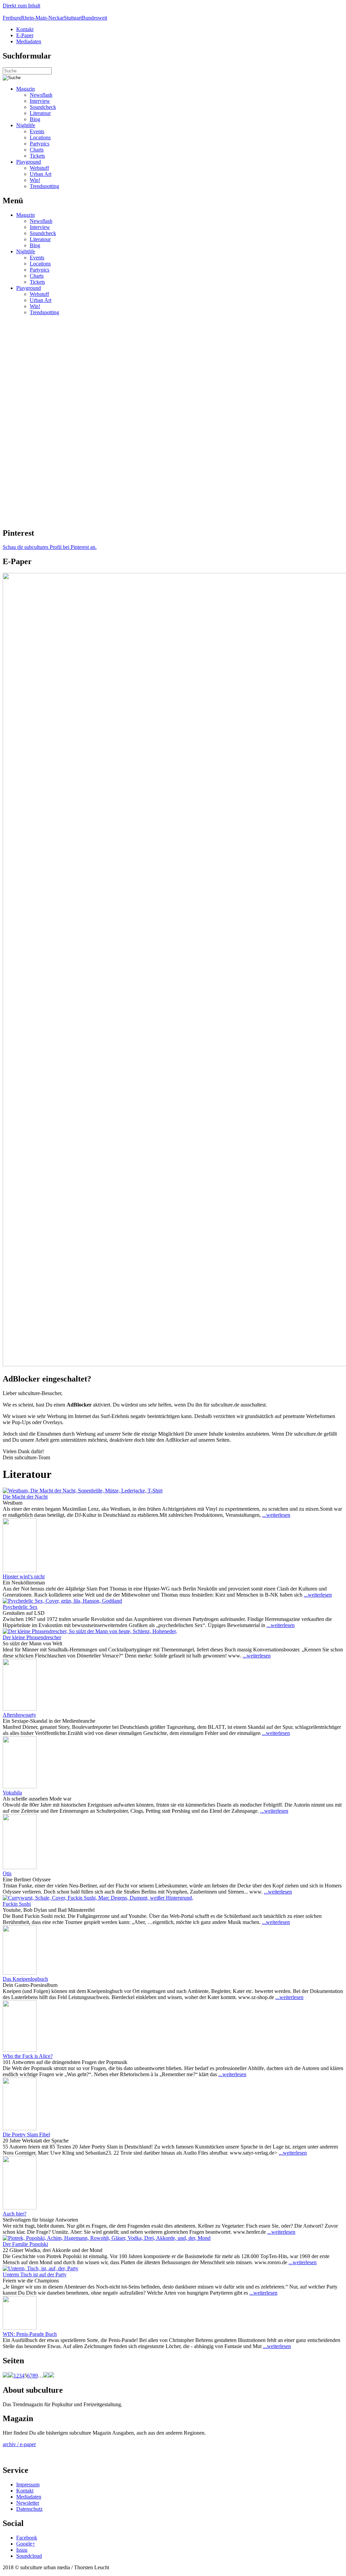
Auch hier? (15, 2214)
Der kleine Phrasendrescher (32, 1637)
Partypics (40, 144)
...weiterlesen (276, 1515)
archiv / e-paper (19, 2444)
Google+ (26, 2544)
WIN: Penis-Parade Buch (30, 2334)
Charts (37, 150)
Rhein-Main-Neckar (42, 18)
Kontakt (25, 29)
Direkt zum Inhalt (21, 6)
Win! (35, 180)
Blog (35, 119)
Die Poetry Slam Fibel (26, 2134)
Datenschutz (29, 2509)
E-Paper (25, 35)
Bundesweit (94, 18)
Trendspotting (44, 186)
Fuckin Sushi (17, 1904)
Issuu (22, 2550)
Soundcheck (43, 107)
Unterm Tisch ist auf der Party (35, 2275)
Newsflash (41, 95)
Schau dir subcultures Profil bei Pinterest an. (50, 547)
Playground (29, 162)
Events (37, 131)
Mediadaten (29, 41)
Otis (7, 1873)
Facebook (27, 2538)
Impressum (28, 2485)
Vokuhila (12, 1793)
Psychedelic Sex (20, 1607)
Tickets (37, 156)
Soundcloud (29, 2556)
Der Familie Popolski (25, 2244)
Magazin (26, 89)
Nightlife (26, 125)
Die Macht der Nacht (25, 1497)
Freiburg (12, 18)
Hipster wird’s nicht (24, 1576)
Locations (40, 137)
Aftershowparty (19, 1715)
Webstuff (39, 168)
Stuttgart (73, 18)
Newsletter (28, 2503)
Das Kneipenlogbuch (25, 1979)
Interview (40, 101)
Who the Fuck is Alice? (28, 2056)
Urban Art (41, 174)
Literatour (40, 113)
